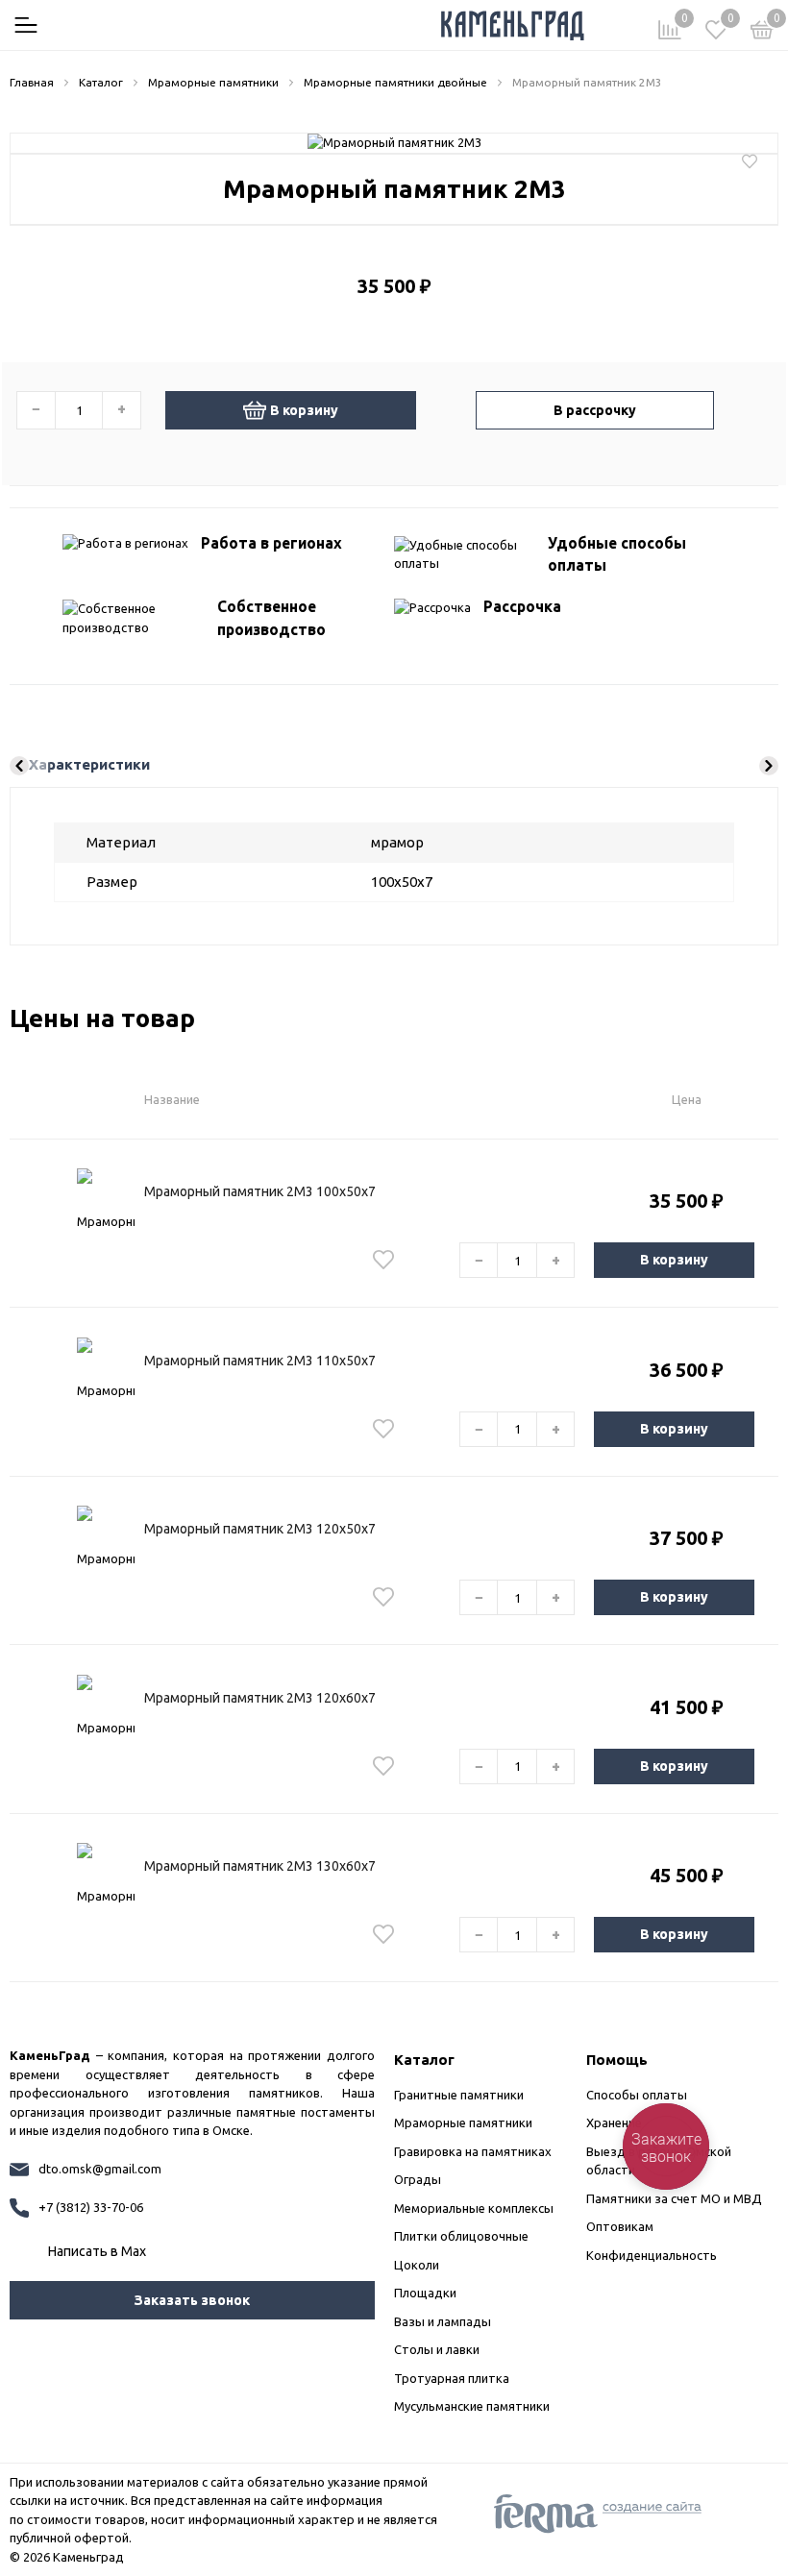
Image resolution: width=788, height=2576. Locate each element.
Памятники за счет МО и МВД (674, 2198)
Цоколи (417, 2265)
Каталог (424, 2060)
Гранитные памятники (459, 2095)
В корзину (304, 410)
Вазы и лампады (443, 2321)
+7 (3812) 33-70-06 (91, 2207)
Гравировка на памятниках (473, 2151)
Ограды (418, 2179)
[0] (762, 33)
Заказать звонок (192, 2300)
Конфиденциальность (652, 2255)
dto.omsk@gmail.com (100, 2169)
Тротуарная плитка (452, 2378)
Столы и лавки (437, 2349)
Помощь (617, 2060)
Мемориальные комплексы (474, 2208)
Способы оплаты (637, 2095)
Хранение (614, 2122)
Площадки (425, 2293)
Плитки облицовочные (461, 2236)
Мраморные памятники (463, 2122)
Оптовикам (620, 2226)
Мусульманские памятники (472, 2406)
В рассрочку (595, 410)
